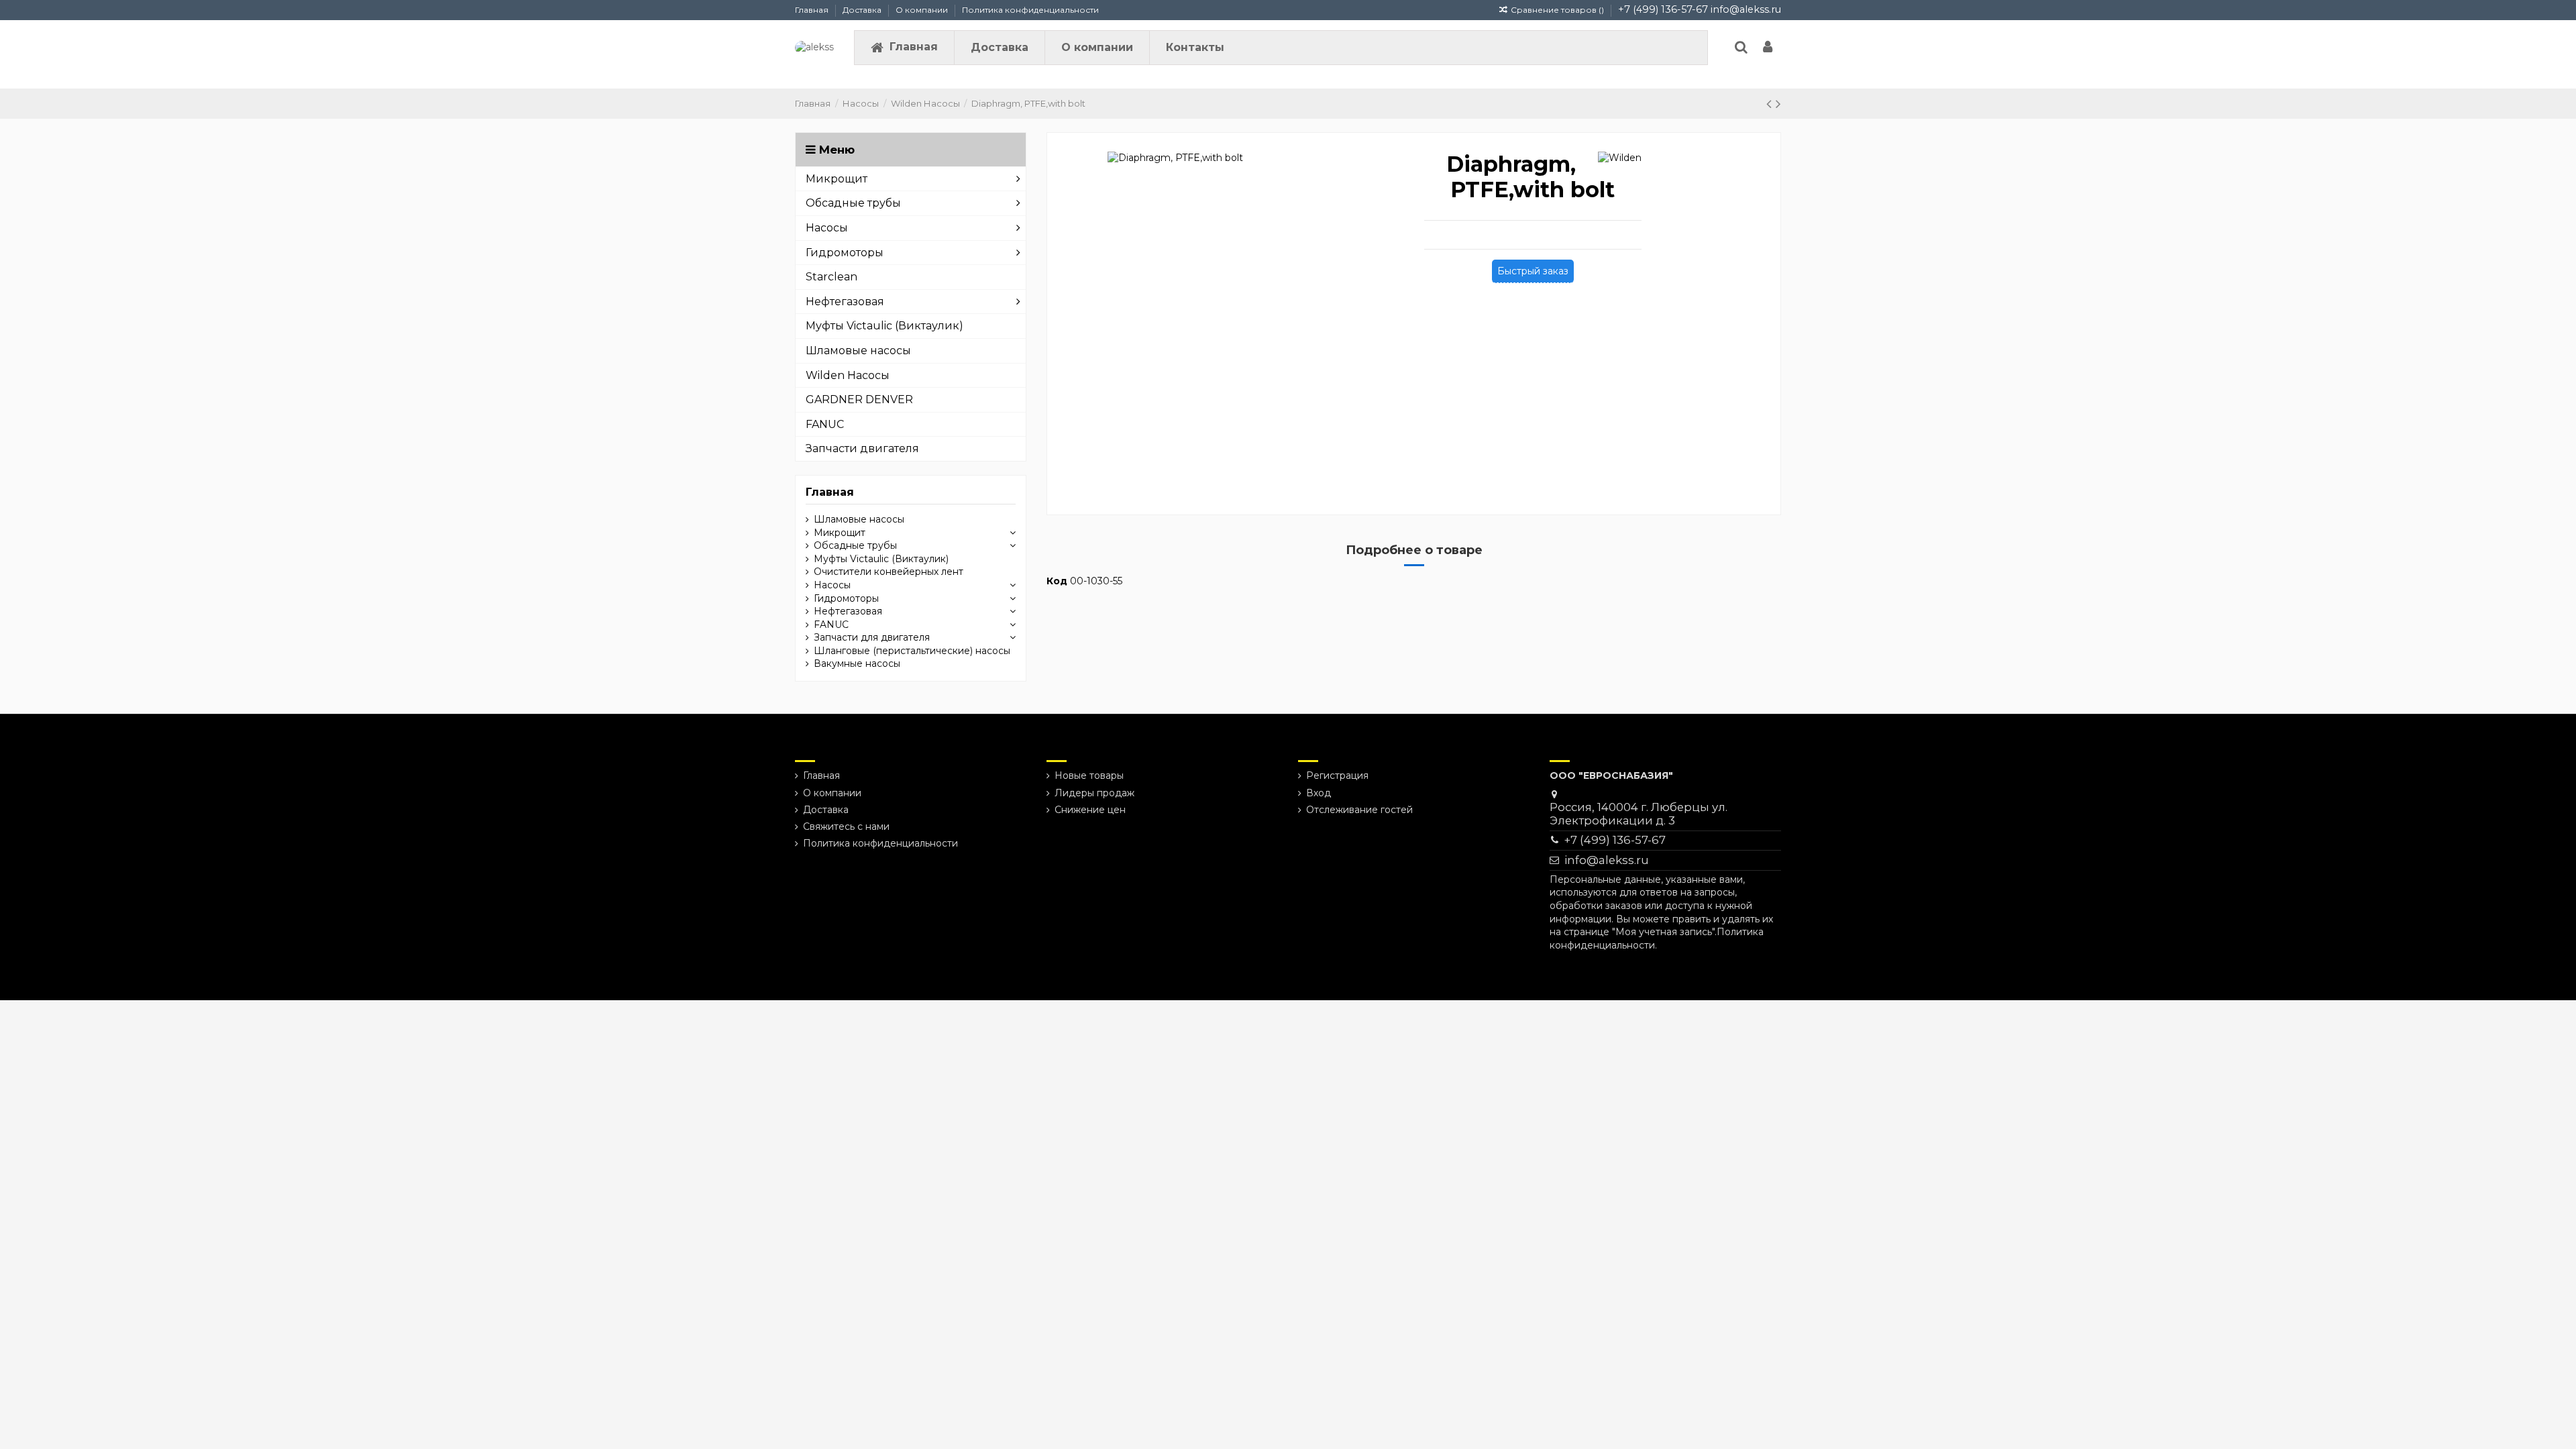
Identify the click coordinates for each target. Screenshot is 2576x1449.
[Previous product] (1771, 104)
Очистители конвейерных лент (889, 572)
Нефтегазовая (848, 611)
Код (1057, 581)
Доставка (863, 10)
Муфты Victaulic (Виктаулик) (881, 559)
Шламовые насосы (859, 519)
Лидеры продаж (1094, 793)
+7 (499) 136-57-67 (1663, 9)
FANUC (831, 625)
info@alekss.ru (1746, 9)
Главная (813, 10)
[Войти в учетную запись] (1768, 48)
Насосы (832, 585)
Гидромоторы (846, 598)
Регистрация (1337, 775)
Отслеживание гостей (1359, 810)
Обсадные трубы (855, 545)
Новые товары (1089, 775)
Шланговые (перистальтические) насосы (912, 651)
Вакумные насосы (857, 663)
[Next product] (1778, 104)
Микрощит (840, 533)
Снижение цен (1090, 810)
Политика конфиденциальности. (1657, 938)
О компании (923, 10)
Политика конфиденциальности (1030, 10)
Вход (1319, 793)
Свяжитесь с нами (846, 826)
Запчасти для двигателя (872, 637)
